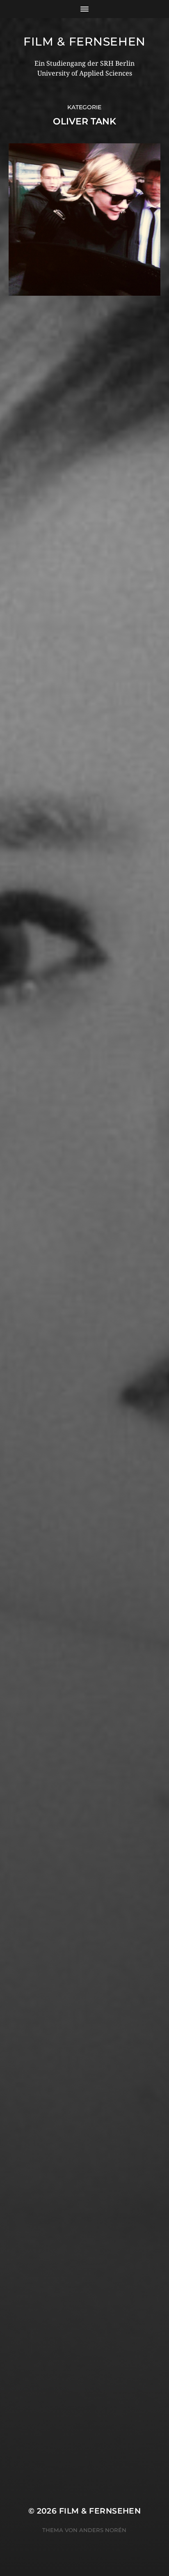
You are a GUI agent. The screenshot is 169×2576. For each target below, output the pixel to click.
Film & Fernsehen (84, 41)
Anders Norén (103, 2530)
